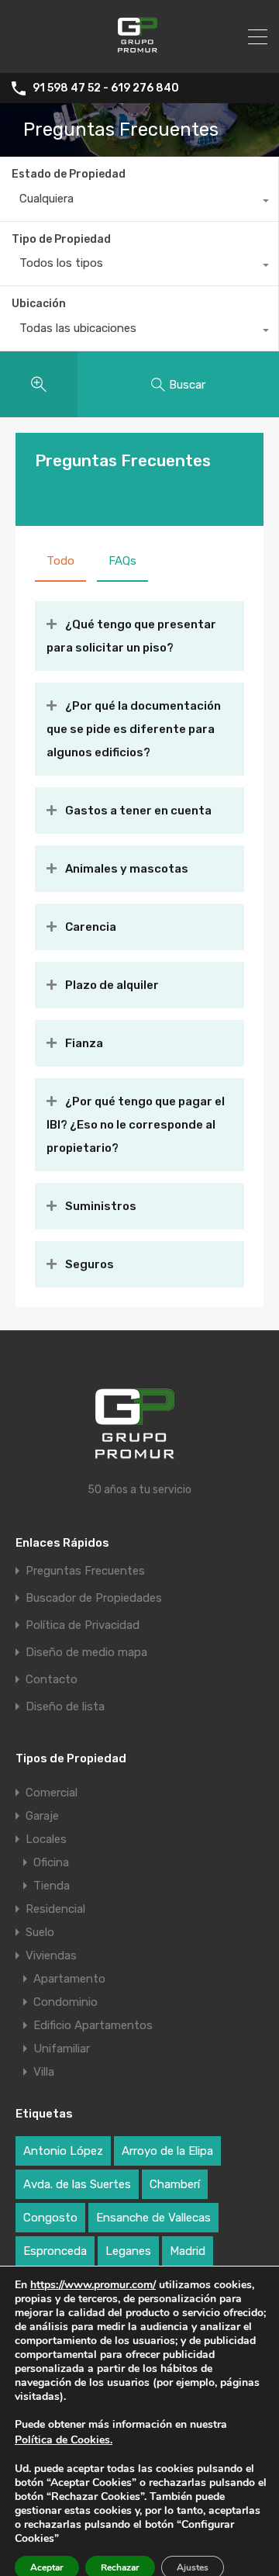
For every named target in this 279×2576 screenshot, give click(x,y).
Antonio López (63, 2151)
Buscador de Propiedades (94, 1598)
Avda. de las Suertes (77, 2184)
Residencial (55, 1909)
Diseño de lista (65, 1707)
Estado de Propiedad (69, 174)
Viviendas (51, 1955)
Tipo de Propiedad (61, 239)
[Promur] (140, 54)
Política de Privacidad (83, 1625)
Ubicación (39, 304)
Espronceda (55, 2251)
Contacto (52, 1680)
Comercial (52, 1793)
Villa (44, 2072)
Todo (60, 561)
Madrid (188, 2251)
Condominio (65, 2002)
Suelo (40, 1932)
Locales (46, 1839)
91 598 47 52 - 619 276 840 (106, 88)
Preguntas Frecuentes (85, 1571)
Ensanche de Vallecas (153, 2218)
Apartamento (69, 1979)
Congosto (50, 2218)
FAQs (122, 561)
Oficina (51, 1862)
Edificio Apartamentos (93, 2025)
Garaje (42, 1816)
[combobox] (139, 202)
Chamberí (175, 2184)
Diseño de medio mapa (86, 1653)
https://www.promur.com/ (93, 2285)
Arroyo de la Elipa (167, 2151)
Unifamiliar (62, 2049)
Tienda (52, 1886)
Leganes (128, 2251)
